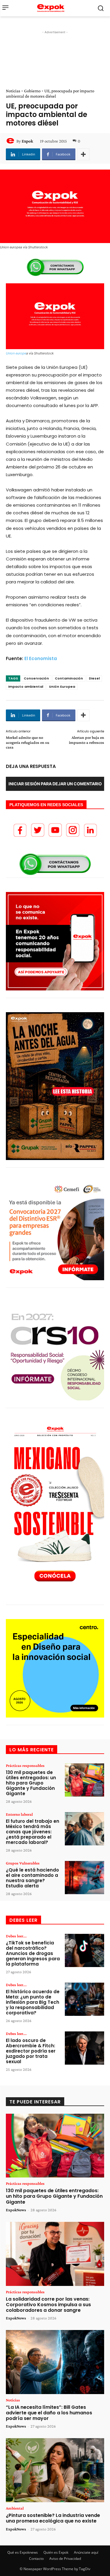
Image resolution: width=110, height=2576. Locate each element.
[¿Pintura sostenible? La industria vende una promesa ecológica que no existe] (55, 2470)
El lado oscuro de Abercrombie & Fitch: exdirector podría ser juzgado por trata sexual (31, 2051)
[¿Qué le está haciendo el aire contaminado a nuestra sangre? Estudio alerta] (84, 1878)
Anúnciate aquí (86, 2552)
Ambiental (15, 2508)
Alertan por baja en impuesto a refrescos (87, 740)
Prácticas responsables (25, 1765)
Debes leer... (16, 1936)
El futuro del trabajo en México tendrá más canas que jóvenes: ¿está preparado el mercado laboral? (33, 1832)
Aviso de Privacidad (65, 2559)
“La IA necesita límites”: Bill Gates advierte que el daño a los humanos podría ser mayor (49, 2413)
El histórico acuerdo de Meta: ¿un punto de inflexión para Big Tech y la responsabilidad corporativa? (33, 2002)
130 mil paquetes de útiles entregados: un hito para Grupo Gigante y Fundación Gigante (31, 1783)
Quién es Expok (56, 2552)
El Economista (41, 658)
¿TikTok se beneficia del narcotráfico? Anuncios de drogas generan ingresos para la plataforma (33, 1953)
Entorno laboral (19, 1814)
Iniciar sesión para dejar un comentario (55, 784)
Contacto (36, 2559)
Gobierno (32, 91)
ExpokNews (16, 2210)
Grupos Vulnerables (23, 1863)
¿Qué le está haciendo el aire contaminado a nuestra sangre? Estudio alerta (32, 1878)
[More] (83, 154)
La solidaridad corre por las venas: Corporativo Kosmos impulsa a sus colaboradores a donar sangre (48, 2305)
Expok (27, 141)
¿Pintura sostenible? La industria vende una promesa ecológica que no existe (53, 2518)
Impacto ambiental (26, 687)
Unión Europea (62, 687)
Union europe (16, 353)
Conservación (36, 678)
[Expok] (11, 141)
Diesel (94, 678)
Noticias (13, 91)
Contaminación (69, 678)
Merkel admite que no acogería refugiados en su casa (28, 742)
